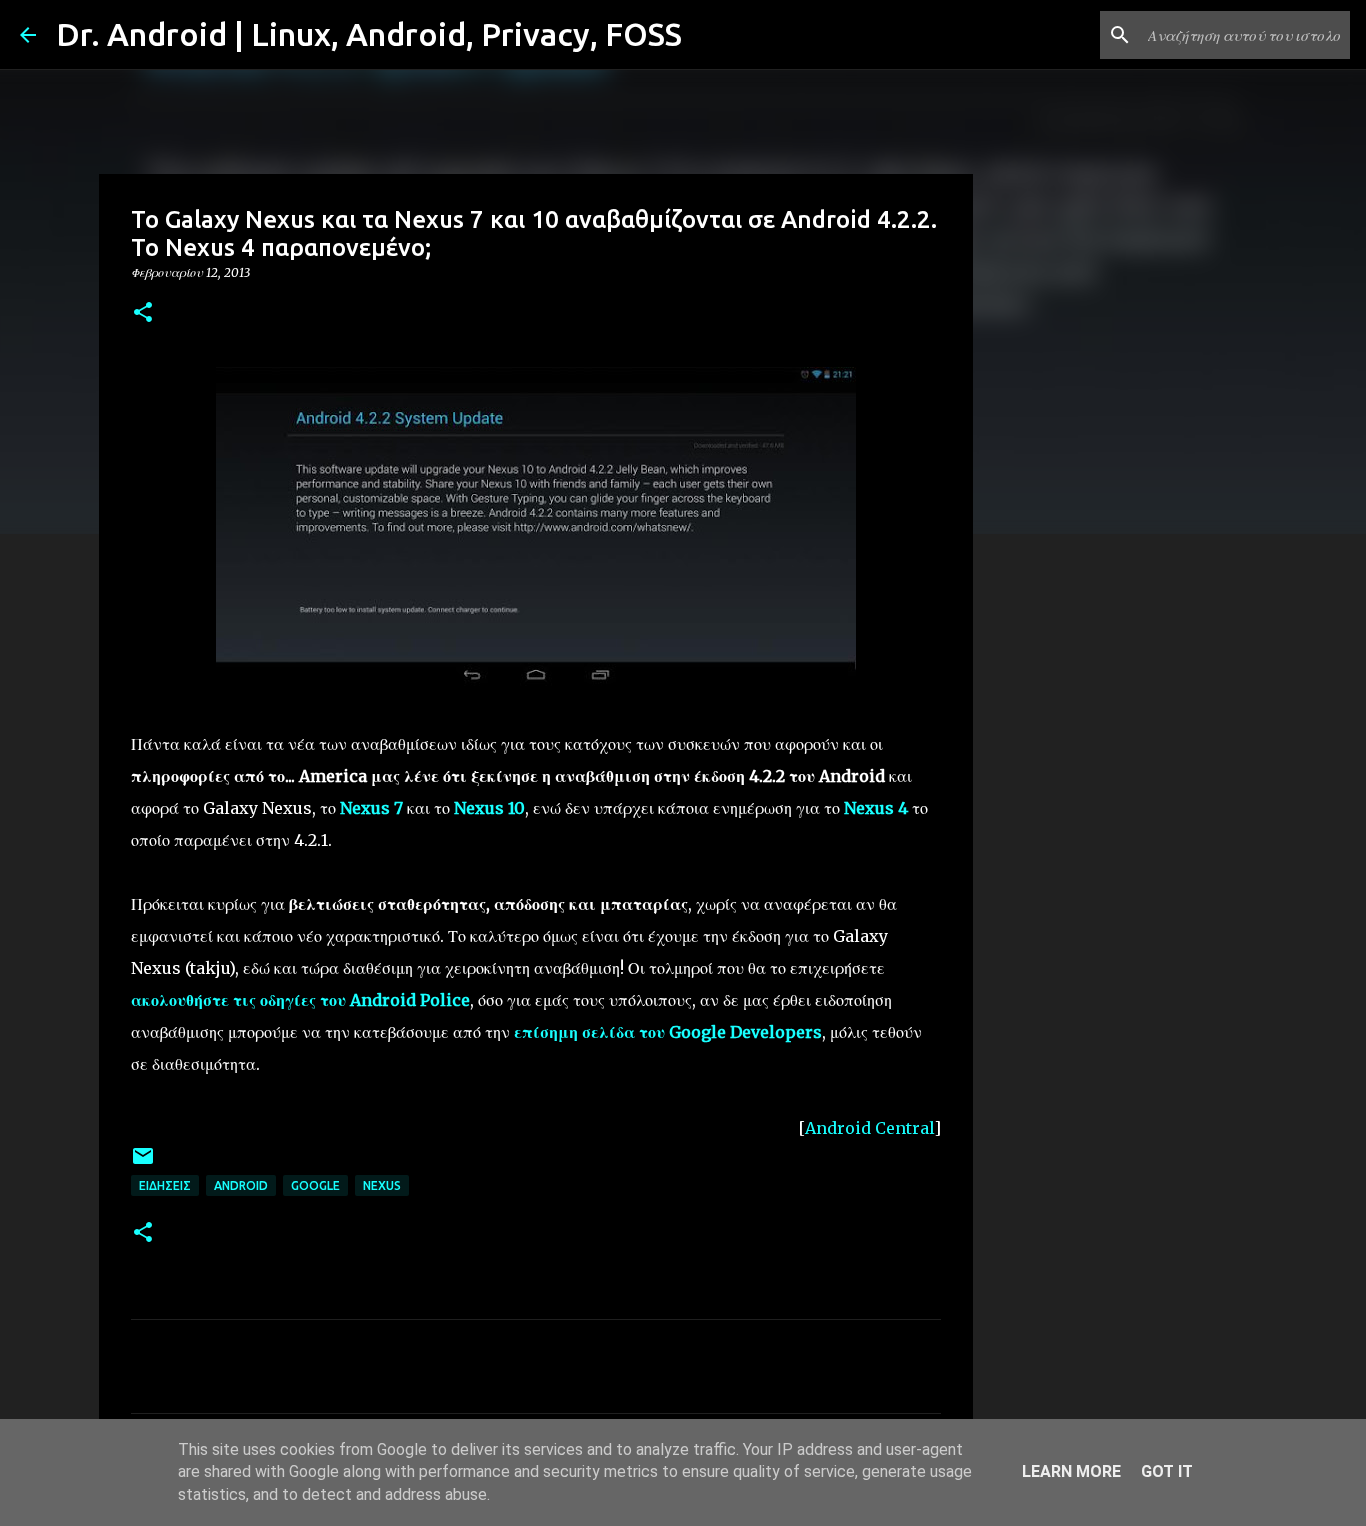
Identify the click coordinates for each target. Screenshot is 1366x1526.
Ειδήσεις (165, 1185)
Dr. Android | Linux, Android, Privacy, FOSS (369, 34)
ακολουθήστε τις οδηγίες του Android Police (300, 1000)
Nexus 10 (489, 808)
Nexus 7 (371, 808)
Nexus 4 (876, 808)
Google (315, 1185)
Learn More (1071, 1471)
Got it (1167, 1471)
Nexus (382, 1185)
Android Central (869, 1128)
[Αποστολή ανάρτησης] (143, 1163)
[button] (143, 313)
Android (241, 1185)
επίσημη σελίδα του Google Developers (668, 1032)
